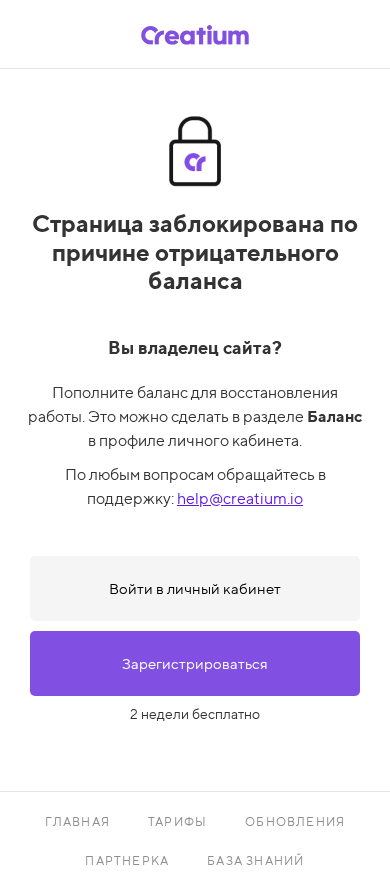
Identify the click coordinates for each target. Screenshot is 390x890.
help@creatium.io (240, 498)
